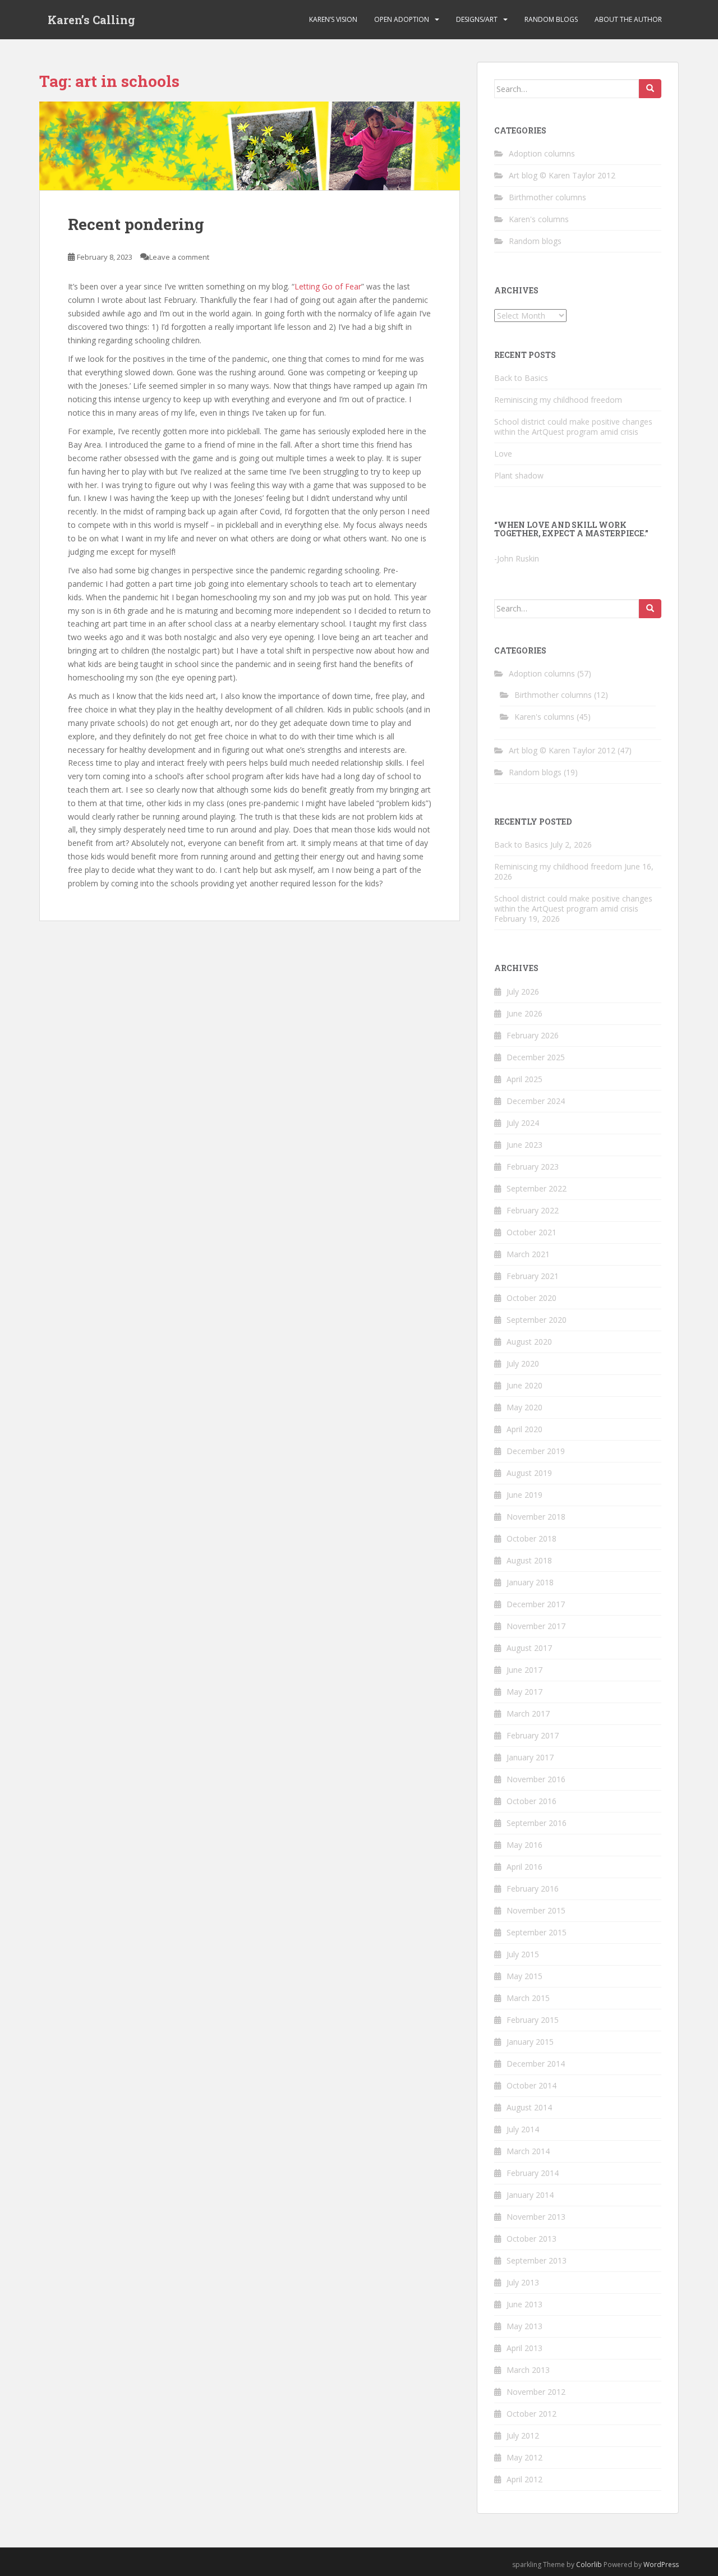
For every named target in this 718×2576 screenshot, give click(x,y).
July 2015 (523, 1954)
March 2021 (528, 1254)
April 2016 (524, 1867)
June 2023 (524, 1145)
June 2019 (524, 1495)
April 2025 (524, 1079)
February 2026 (533, 1035)
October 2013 (531, 2239)
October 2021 (531, 1232)
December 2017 (536, 1604)
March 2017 (528, 1714)
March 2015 (528, 1998)
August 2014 (529, 2107)
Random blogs (551, 19)
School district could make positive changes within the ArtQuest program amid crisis (573, 427)
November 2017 (536, 1626)
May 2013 (524, 2326)
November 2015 (536, 1910)
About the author (628, 19)
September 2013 (537, 2260)
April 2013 (524, 2348)
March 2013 (528, 2370)
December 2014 (536, 2064)
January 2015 (530, 2042)
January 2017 (530, 1757)
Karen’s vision (333, 19)
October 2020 (531, 1298)
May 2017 (524, 1692)
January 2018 (530, 1582)
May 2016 (524, 1845)
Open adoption (402, 19)
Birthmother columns (547, 197)
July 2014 (523, 2129)
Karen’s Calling (91, 20)
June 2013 (524, 2304)
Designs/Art (477, 19)
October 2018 (531, 1538)
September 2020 (537, 1320)
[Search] (650, 89)
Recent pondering (136, 224)
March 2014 (528, 2151)
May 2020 (524, 1407)
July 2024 (523, 1123)
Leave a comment (179, 257)
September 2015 (537, 1932)
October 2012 (531, 2414)
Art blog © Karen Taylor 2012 (562, 175)
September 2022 (537, 1188)
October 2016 (531, 1801)
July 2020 (523, 1363)
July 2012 (523, 2435)
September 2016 (537, 1823)
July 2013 (523, 2282)
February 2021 (533, 1276)
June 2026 (524, 1013)
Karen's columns (539, 219)
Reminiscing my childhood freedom (558, 400)
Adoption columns (542, 153)
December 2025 (536, 1057)
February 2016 (533, 1889)
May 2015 (524, 1976)
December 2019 (536, 1451)
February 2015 (533, 2020)
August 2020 (529, 1342)
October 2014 (531, 2085)
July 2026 (523, 992)
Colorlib (589, 2565)
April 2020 (524, 1429)
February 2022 (533, 1210)
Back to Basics (521, 378)
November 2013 (536, 2217)
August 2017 (529, 1648)
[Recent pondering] (250, 146)
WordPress (661, 2565)
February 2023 (533, 1167)
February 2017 (533, 1735)
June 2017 (524, 1670)
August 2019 (529, 1473)
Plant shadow (519, 475)
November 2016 (536, 1779)
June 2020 (524, 1385)
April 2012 (524, 2479)
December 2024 (536, 1101)
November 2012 (536, 2392)
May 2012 (524, 2457)
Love (503, 454)
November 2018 (536, 1517)
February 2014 (533, 2173)
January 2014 (530, 2195)
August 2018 (529, 1560)
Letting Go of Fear (328, 286)
